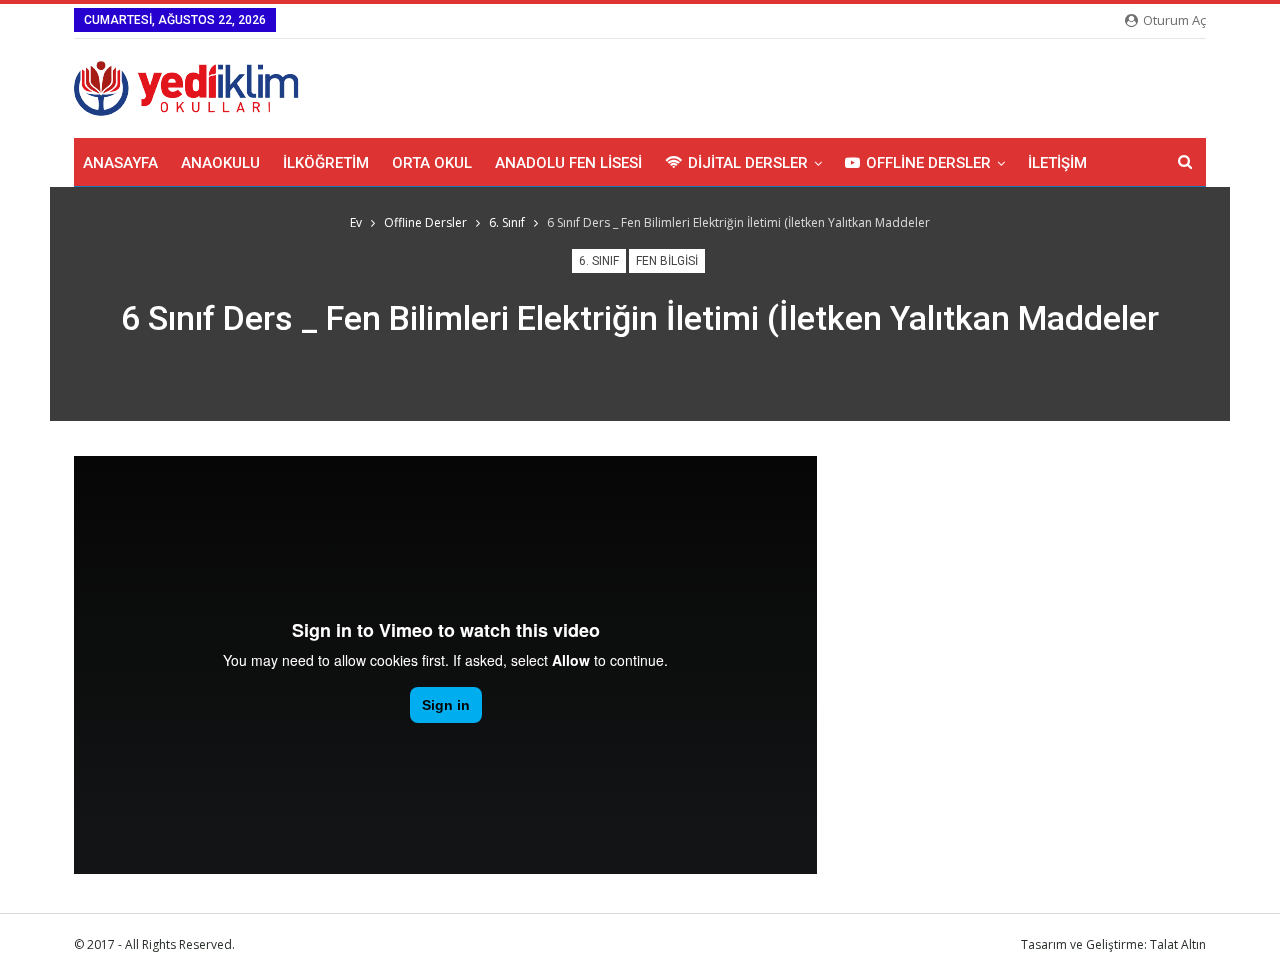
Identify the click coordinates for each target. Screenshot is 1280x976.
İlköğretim (326, 163)
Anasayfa (120, 163)
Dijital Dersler (748, 163)
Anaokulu (220, 163)
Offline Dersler (928, 163)
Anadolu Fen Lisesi (568, 163)
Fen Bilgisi (667, 261)
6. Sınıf (599, 261)
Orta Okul (432, 163)
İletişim (1057, 163)
